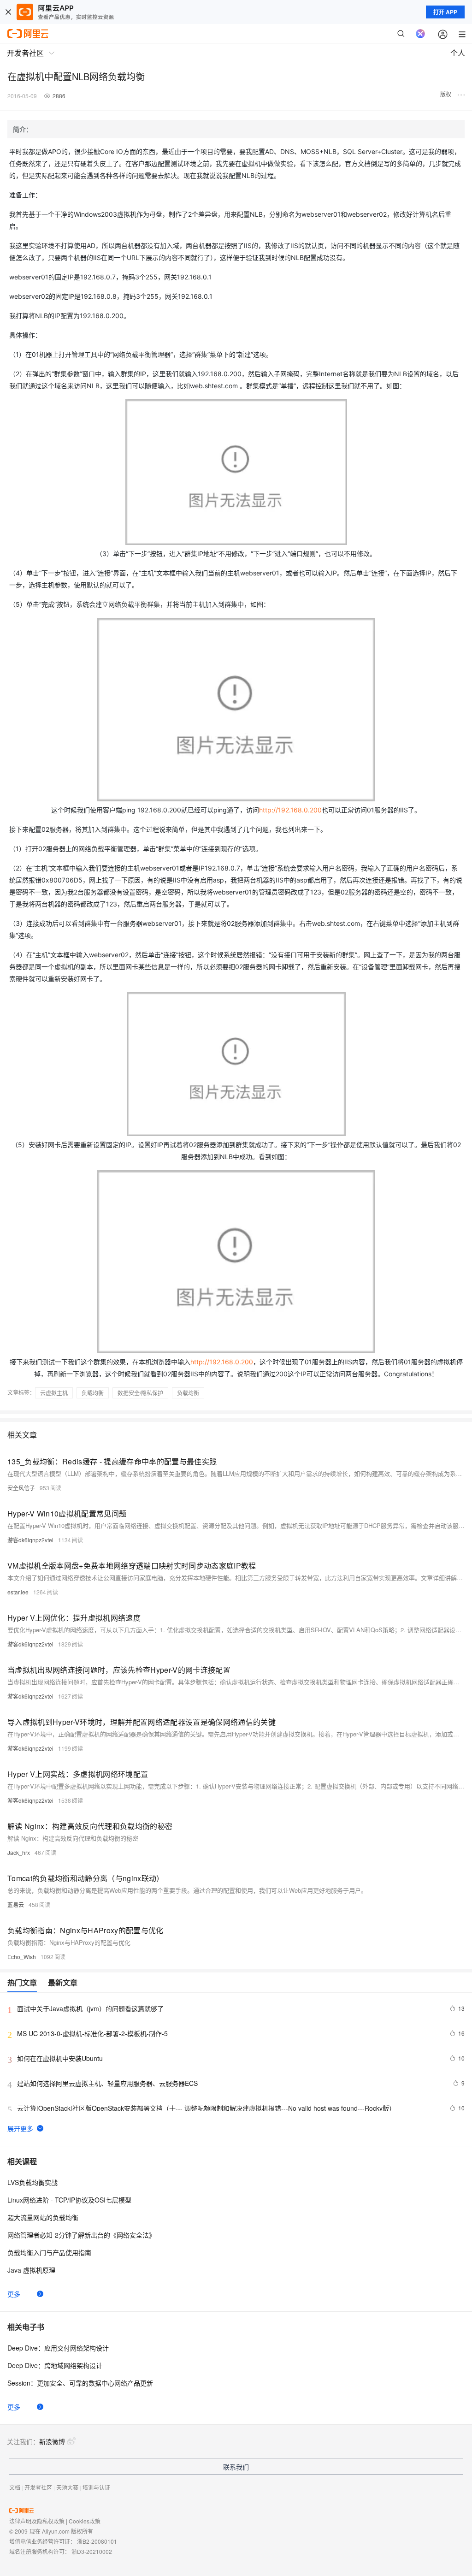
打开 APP (445, 12)
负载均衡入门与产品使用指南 (49, 2252)
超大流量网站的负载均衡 (43, 2217)
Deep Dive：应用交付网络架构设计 (58, 2348)
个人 (458, 53)
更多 (14, 2294)
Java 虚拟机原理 (31, 2270)
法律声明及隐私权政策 (37, 2521)
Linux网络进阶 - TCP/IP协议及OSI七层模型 (69, 2200)
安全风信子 (21, 1488)
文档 (15, 2487)
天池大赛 (67, 2487)
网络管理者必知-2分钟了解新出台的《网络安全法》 (81, 2235)
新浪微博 (52, 2441)
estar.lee (18, 1592)
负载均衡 (93, 1393)
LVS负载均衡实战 (32, 2182)
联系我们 (236, 2467)
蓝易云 (16, 1904)
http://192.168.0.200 (290, 810)
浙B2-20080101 (97, 2541)
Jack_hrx (19, 1852)
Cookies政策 (85, 2521)
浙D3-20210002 (92, 2551)
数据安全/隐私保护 (140, 1393)
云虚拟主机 (54, 1393)
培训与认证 (96, 2487)
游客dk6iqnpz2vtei (30, 1540)
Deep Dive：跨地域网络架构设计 (55, 2365)
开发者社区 (38, 2487)
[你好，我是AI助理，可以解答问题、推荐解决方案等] (420, 34)
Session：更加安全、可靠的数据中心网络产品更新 (80, 2383)
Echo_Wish (22, 1957)
